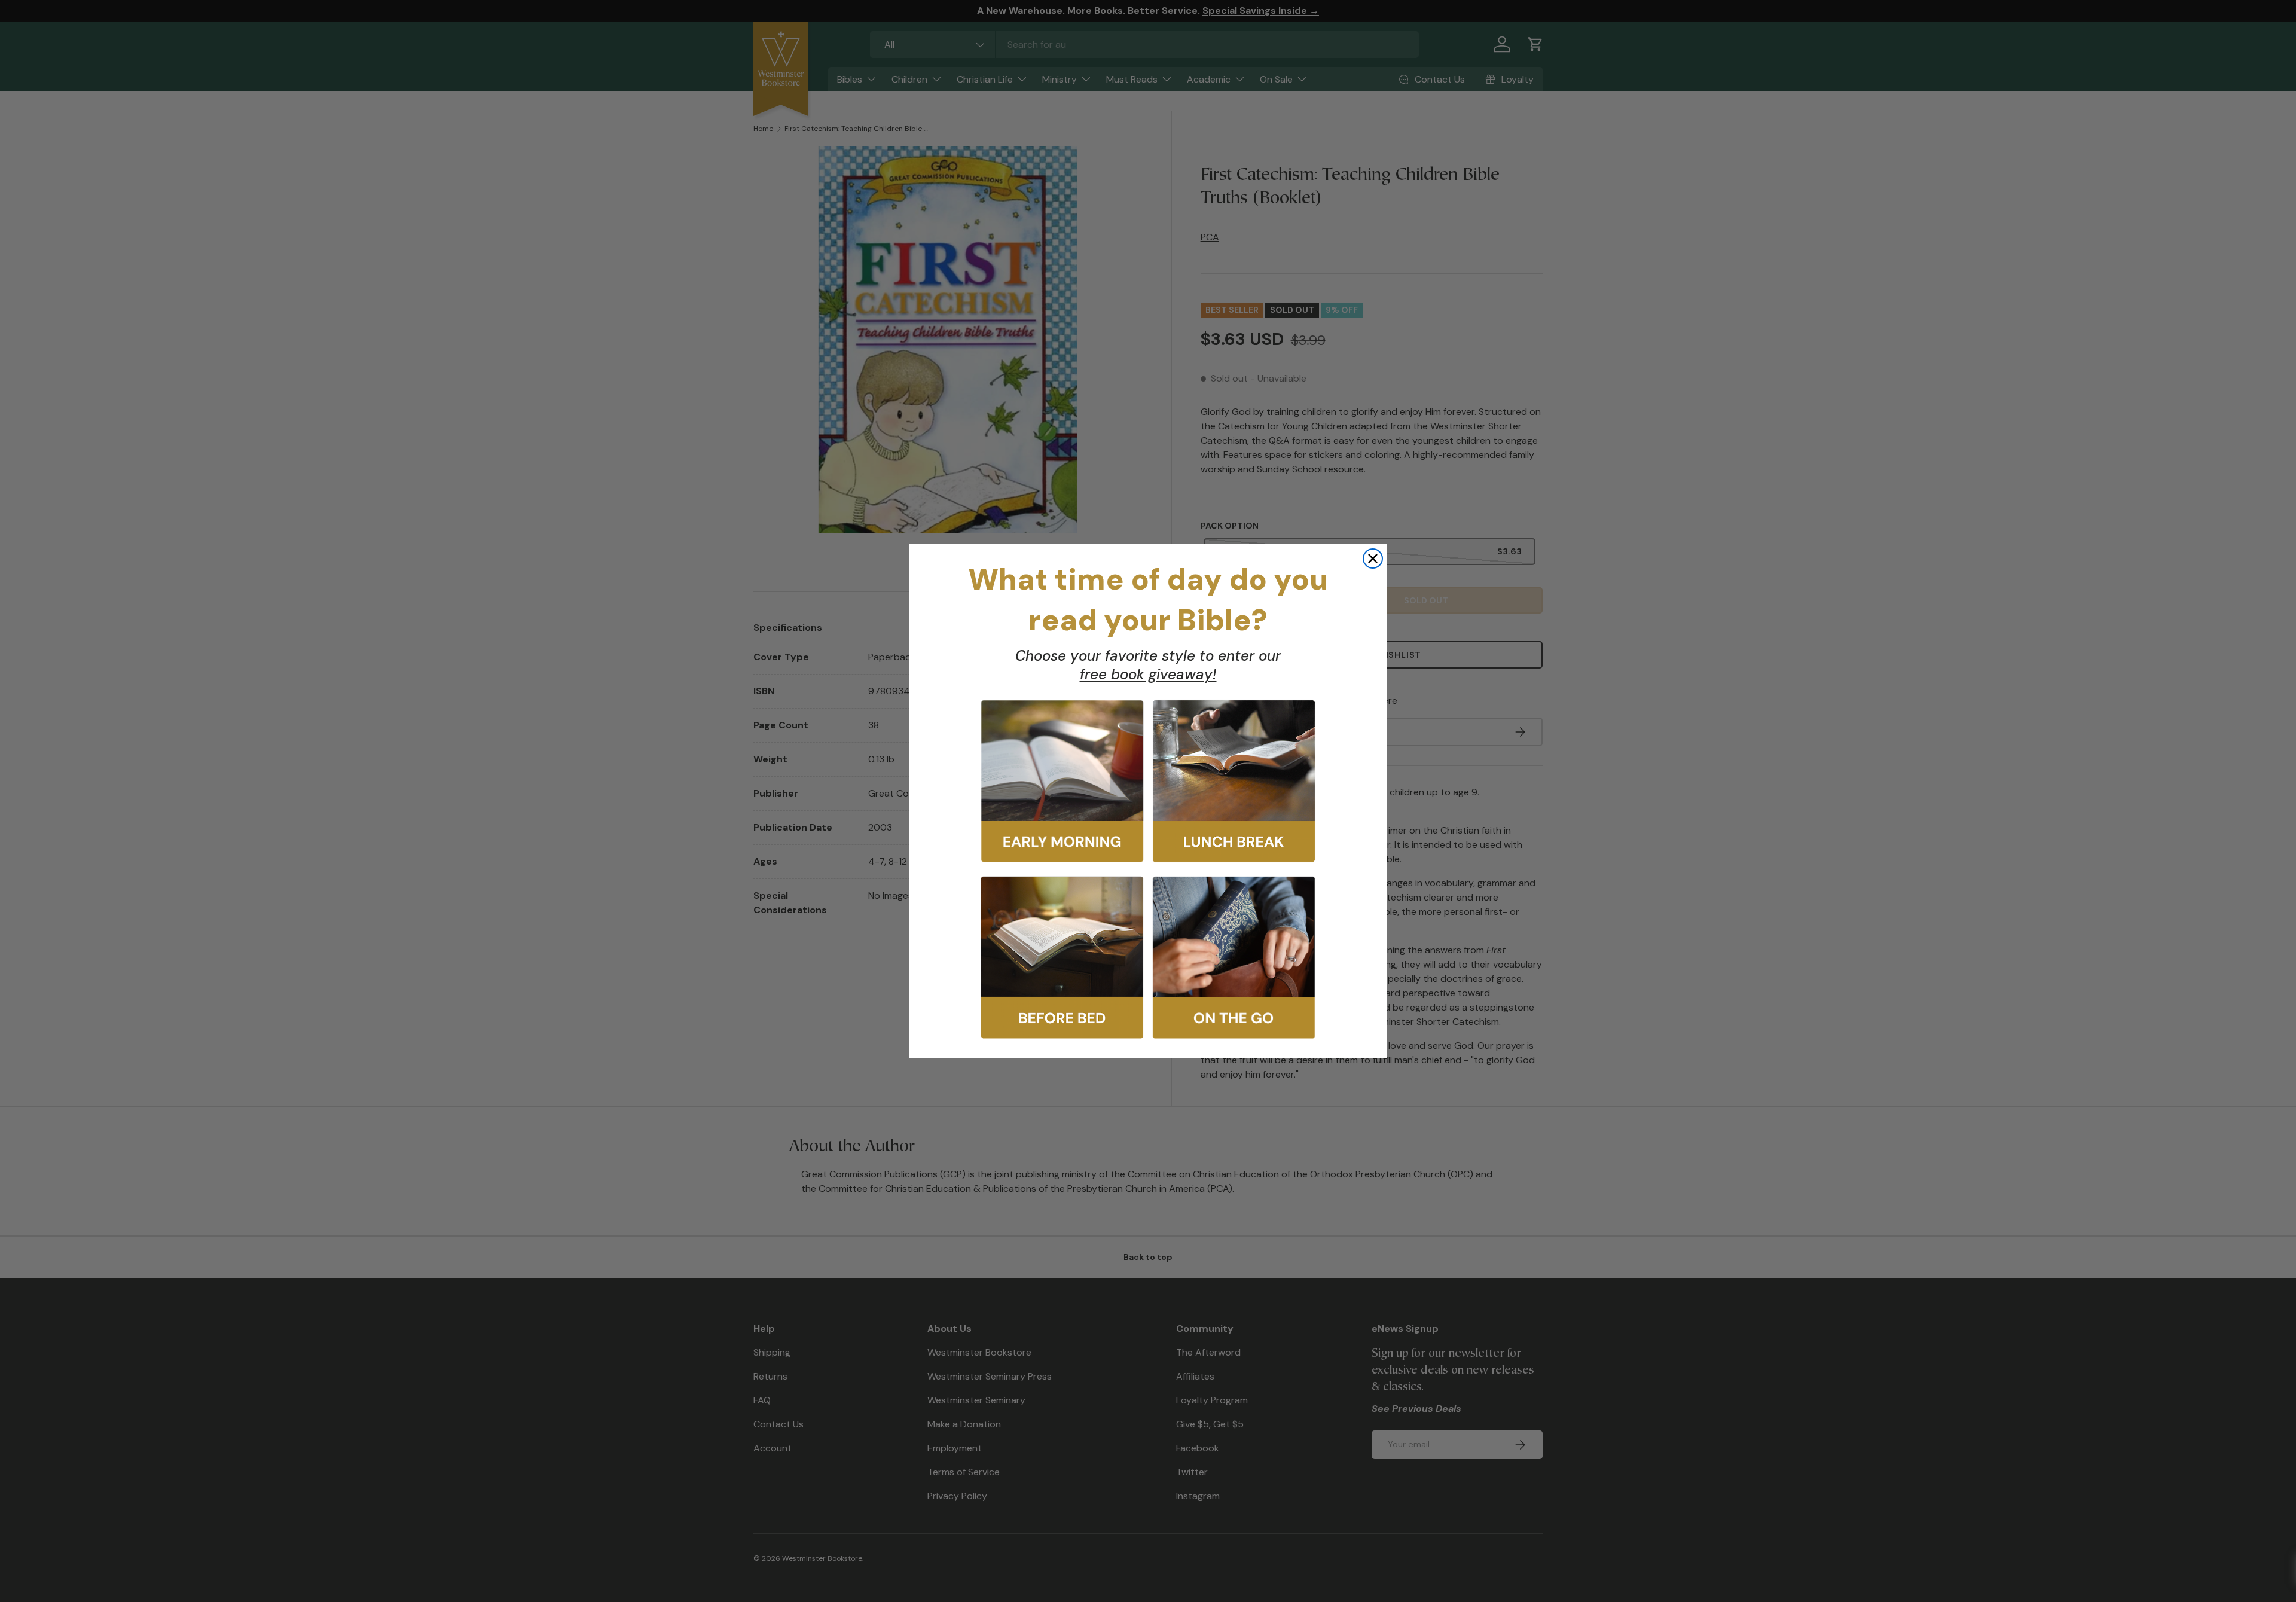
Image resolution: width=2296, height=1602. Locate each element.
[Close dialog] (1373, 559)
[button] (1062, 781)
